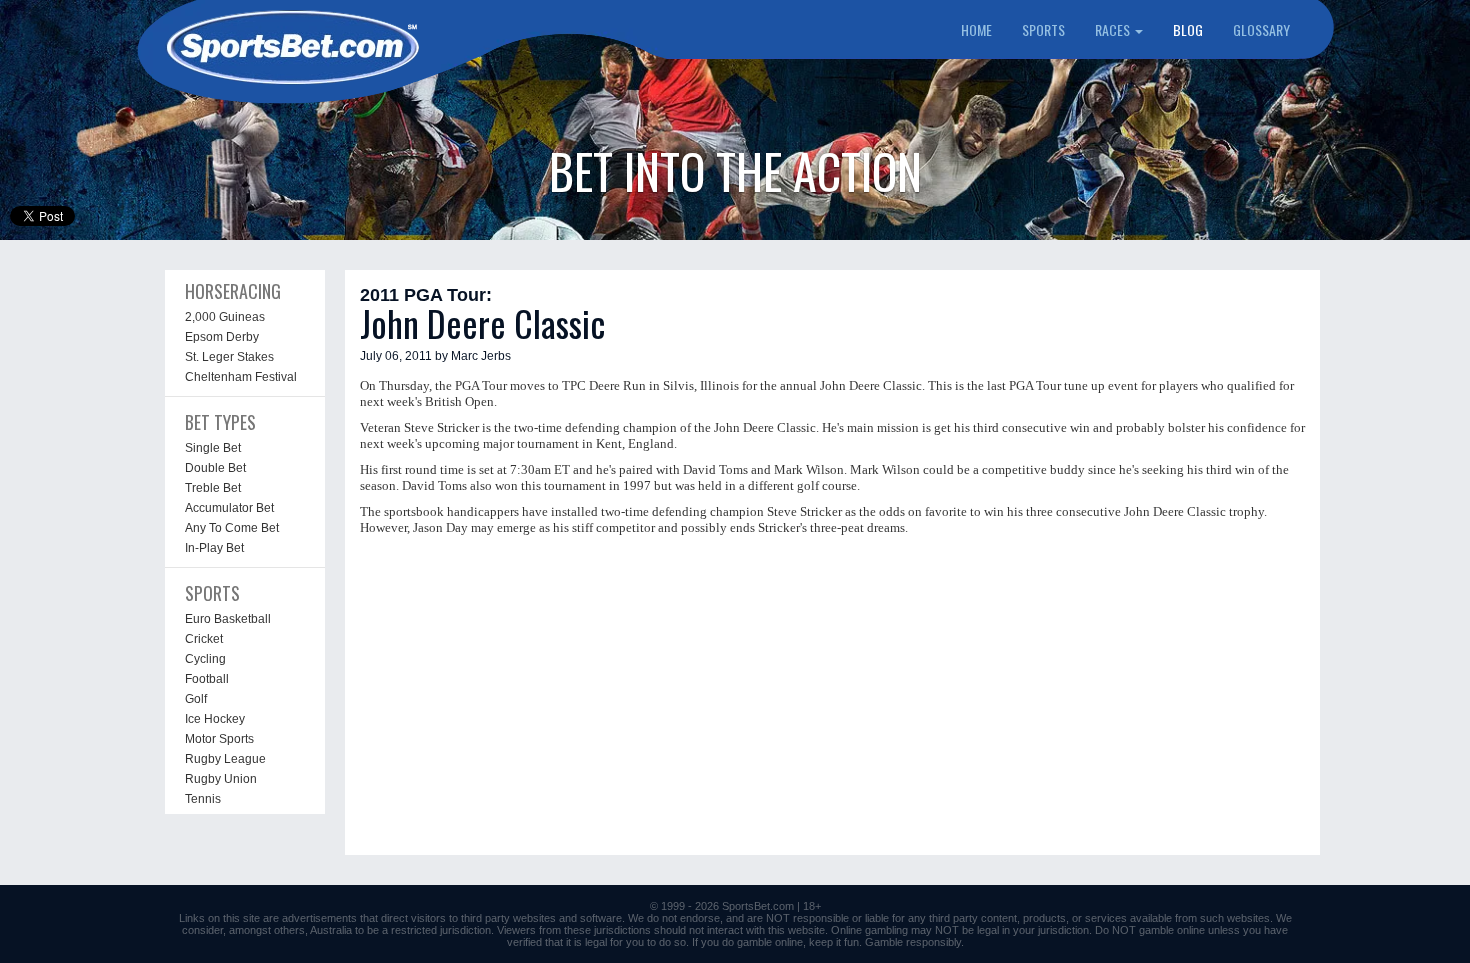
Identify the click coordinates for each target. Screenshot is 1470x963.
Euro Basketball (228, 619)
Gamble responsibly (913, 942)
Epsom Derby (222, 337)
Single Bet (213, 448)
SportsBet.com (758, 906)
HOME (976, 29)
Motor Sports (219, 739)
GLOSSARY (1261, 29)
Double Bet (215, 468)
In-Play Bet (214, 548)
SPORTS (1043, 29)
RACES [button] (1114, 29)
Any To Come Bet (232, 528)
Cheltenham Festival (241, 377)
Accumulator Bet (229, 508)
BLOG (1188, 29)
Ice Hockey (215, 719)
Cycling (205, 659)
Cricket (204, 639)
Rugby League (225, 759)
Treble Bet (213, 488)
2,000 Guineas (225, 317)
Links (192, 918)
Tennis (203, 799)
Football (207, 679)
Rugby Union (221, 779)
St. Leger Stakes (229, 357)
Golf (196, 699)
